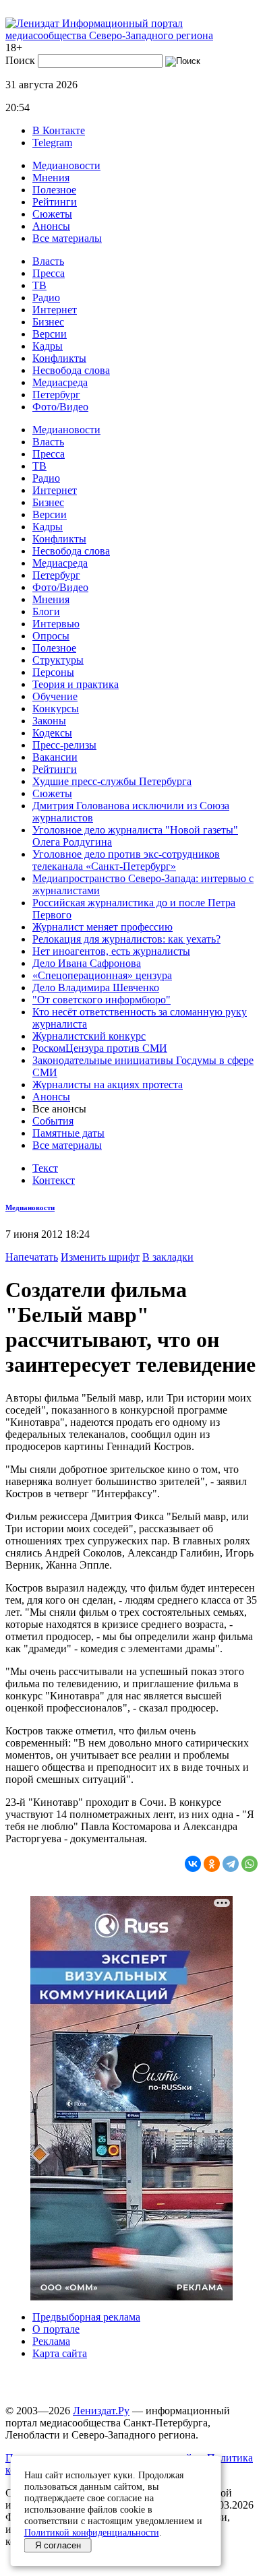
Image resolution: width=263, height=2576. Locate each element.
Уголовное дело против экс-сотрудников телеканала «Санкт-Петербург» (126, 860)
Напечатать (32, 1257)
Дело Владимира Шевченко (96, 987)
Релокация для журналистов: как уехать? (126, 939)
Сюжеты (52, 214)
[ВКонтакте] (193, 1864)
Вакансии (55, 757)
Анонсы (51, 226)
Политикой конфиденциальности (92, 2532)
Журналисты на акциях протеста (108, 1085)
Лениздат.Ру (101, 2411)
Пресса (49, 273)
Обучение (55, 696)
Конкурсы (56, 709)
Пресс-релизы (64, 745)
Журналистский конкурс (89, 1036)
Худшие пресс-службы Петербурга (112, 781)
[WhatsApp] (250, 1864)
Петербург (56, 395)
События (53, 1121)
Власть (48, 261)
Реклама (51, 2341)
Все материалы (67, 238)
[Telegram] (231, 1864)
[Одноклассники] (212, 1864)
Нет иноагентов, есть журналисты (111, 951)
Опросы (51, 636)
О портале (56, 2329)
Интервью (56, 624)
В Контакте (59, 130)
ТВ (39, 285)
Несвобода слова (71, 370)
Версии (50, 334)
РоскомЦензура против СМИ (100, 1048)
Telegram (52, 143)
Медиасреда (60, 382)
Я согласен (58, 2545)
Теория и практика (76, 684)
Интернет (55, 310)
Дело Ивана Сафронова (87, 963)
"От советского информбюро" (101, 1000)
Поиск (20, 60)
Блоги (46, 611)
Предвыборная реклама (86, 2317)
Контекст (54, 1180)
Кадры (48, 346)
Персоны (53, 672)
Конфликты (59, 358)
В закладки (168, 1257)
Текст (45, 1168)
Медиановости (66, 165)
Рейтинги (55, 202)
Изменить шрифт (100, 1257)
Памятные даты (68, 1133)
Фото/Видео (60, 407)
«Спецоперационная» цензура (102, 975)
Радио (46, 297)
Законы (49, 721)
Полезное (54, 190)
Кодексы (52, 733)
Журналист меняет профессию (103, 927)
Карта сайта (60, 2353)
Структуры (58, 660)
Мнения (51, 178)
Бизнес (48, 322)
